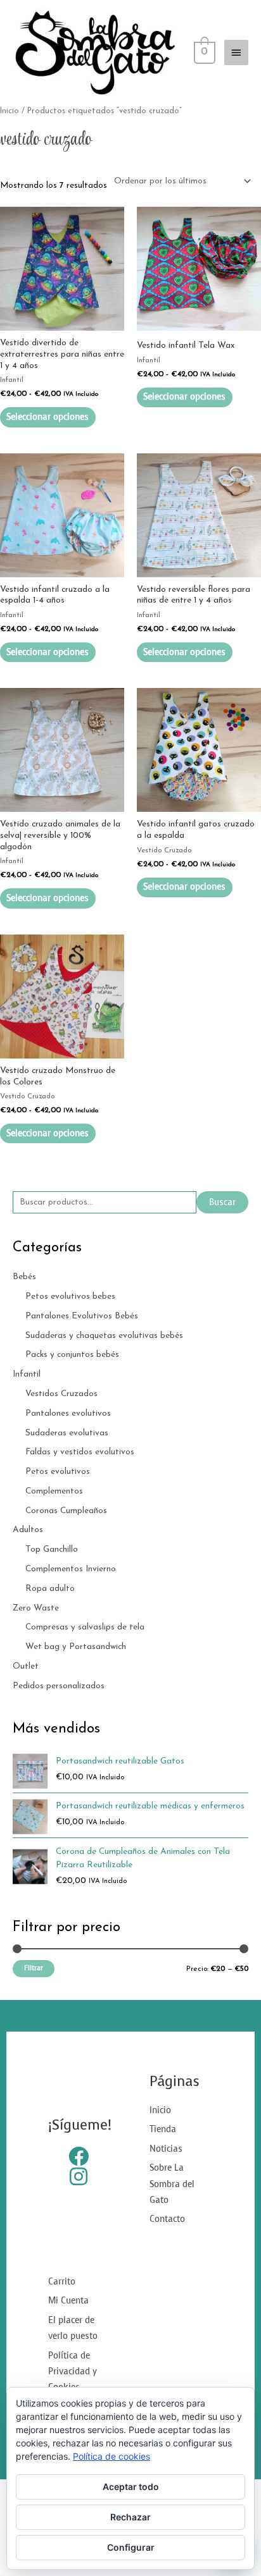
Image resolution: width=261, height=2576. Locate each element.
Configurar (131, 2547)
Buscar (222, 1202)
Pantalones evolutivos (68, 1414)
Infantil (27, 1374)
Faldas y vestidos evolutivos (80, 1452)
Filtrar (34, 1968)
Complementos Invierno (71, 1569)
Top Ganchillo (52, 1549)
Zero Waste (36, 1608)
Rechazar (130, 2517)
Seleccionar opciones (48, 417)
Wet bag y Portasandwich (76, 1647)
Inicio (10, 111)
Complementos (54, 1491)
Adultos (28, 1530)
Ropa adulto (50, 1589)
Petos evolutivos (58, 1472)
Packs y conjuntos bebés (72, 1355)
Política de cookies (111, 2456)
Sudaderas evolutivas (67, 1433)
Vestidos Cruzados (61, 1394)
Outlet (26, 1666)
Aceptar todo (131, 2487)
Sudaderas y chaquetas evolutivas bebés (104, 1336)
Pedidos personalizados (59, 1686)
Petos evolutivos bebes (70, 1297)
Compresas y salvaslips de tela (85, 1627)
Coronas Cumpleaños (66, 1511)
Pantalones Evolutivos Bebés (82, 1316)
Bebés (24, 1277)
